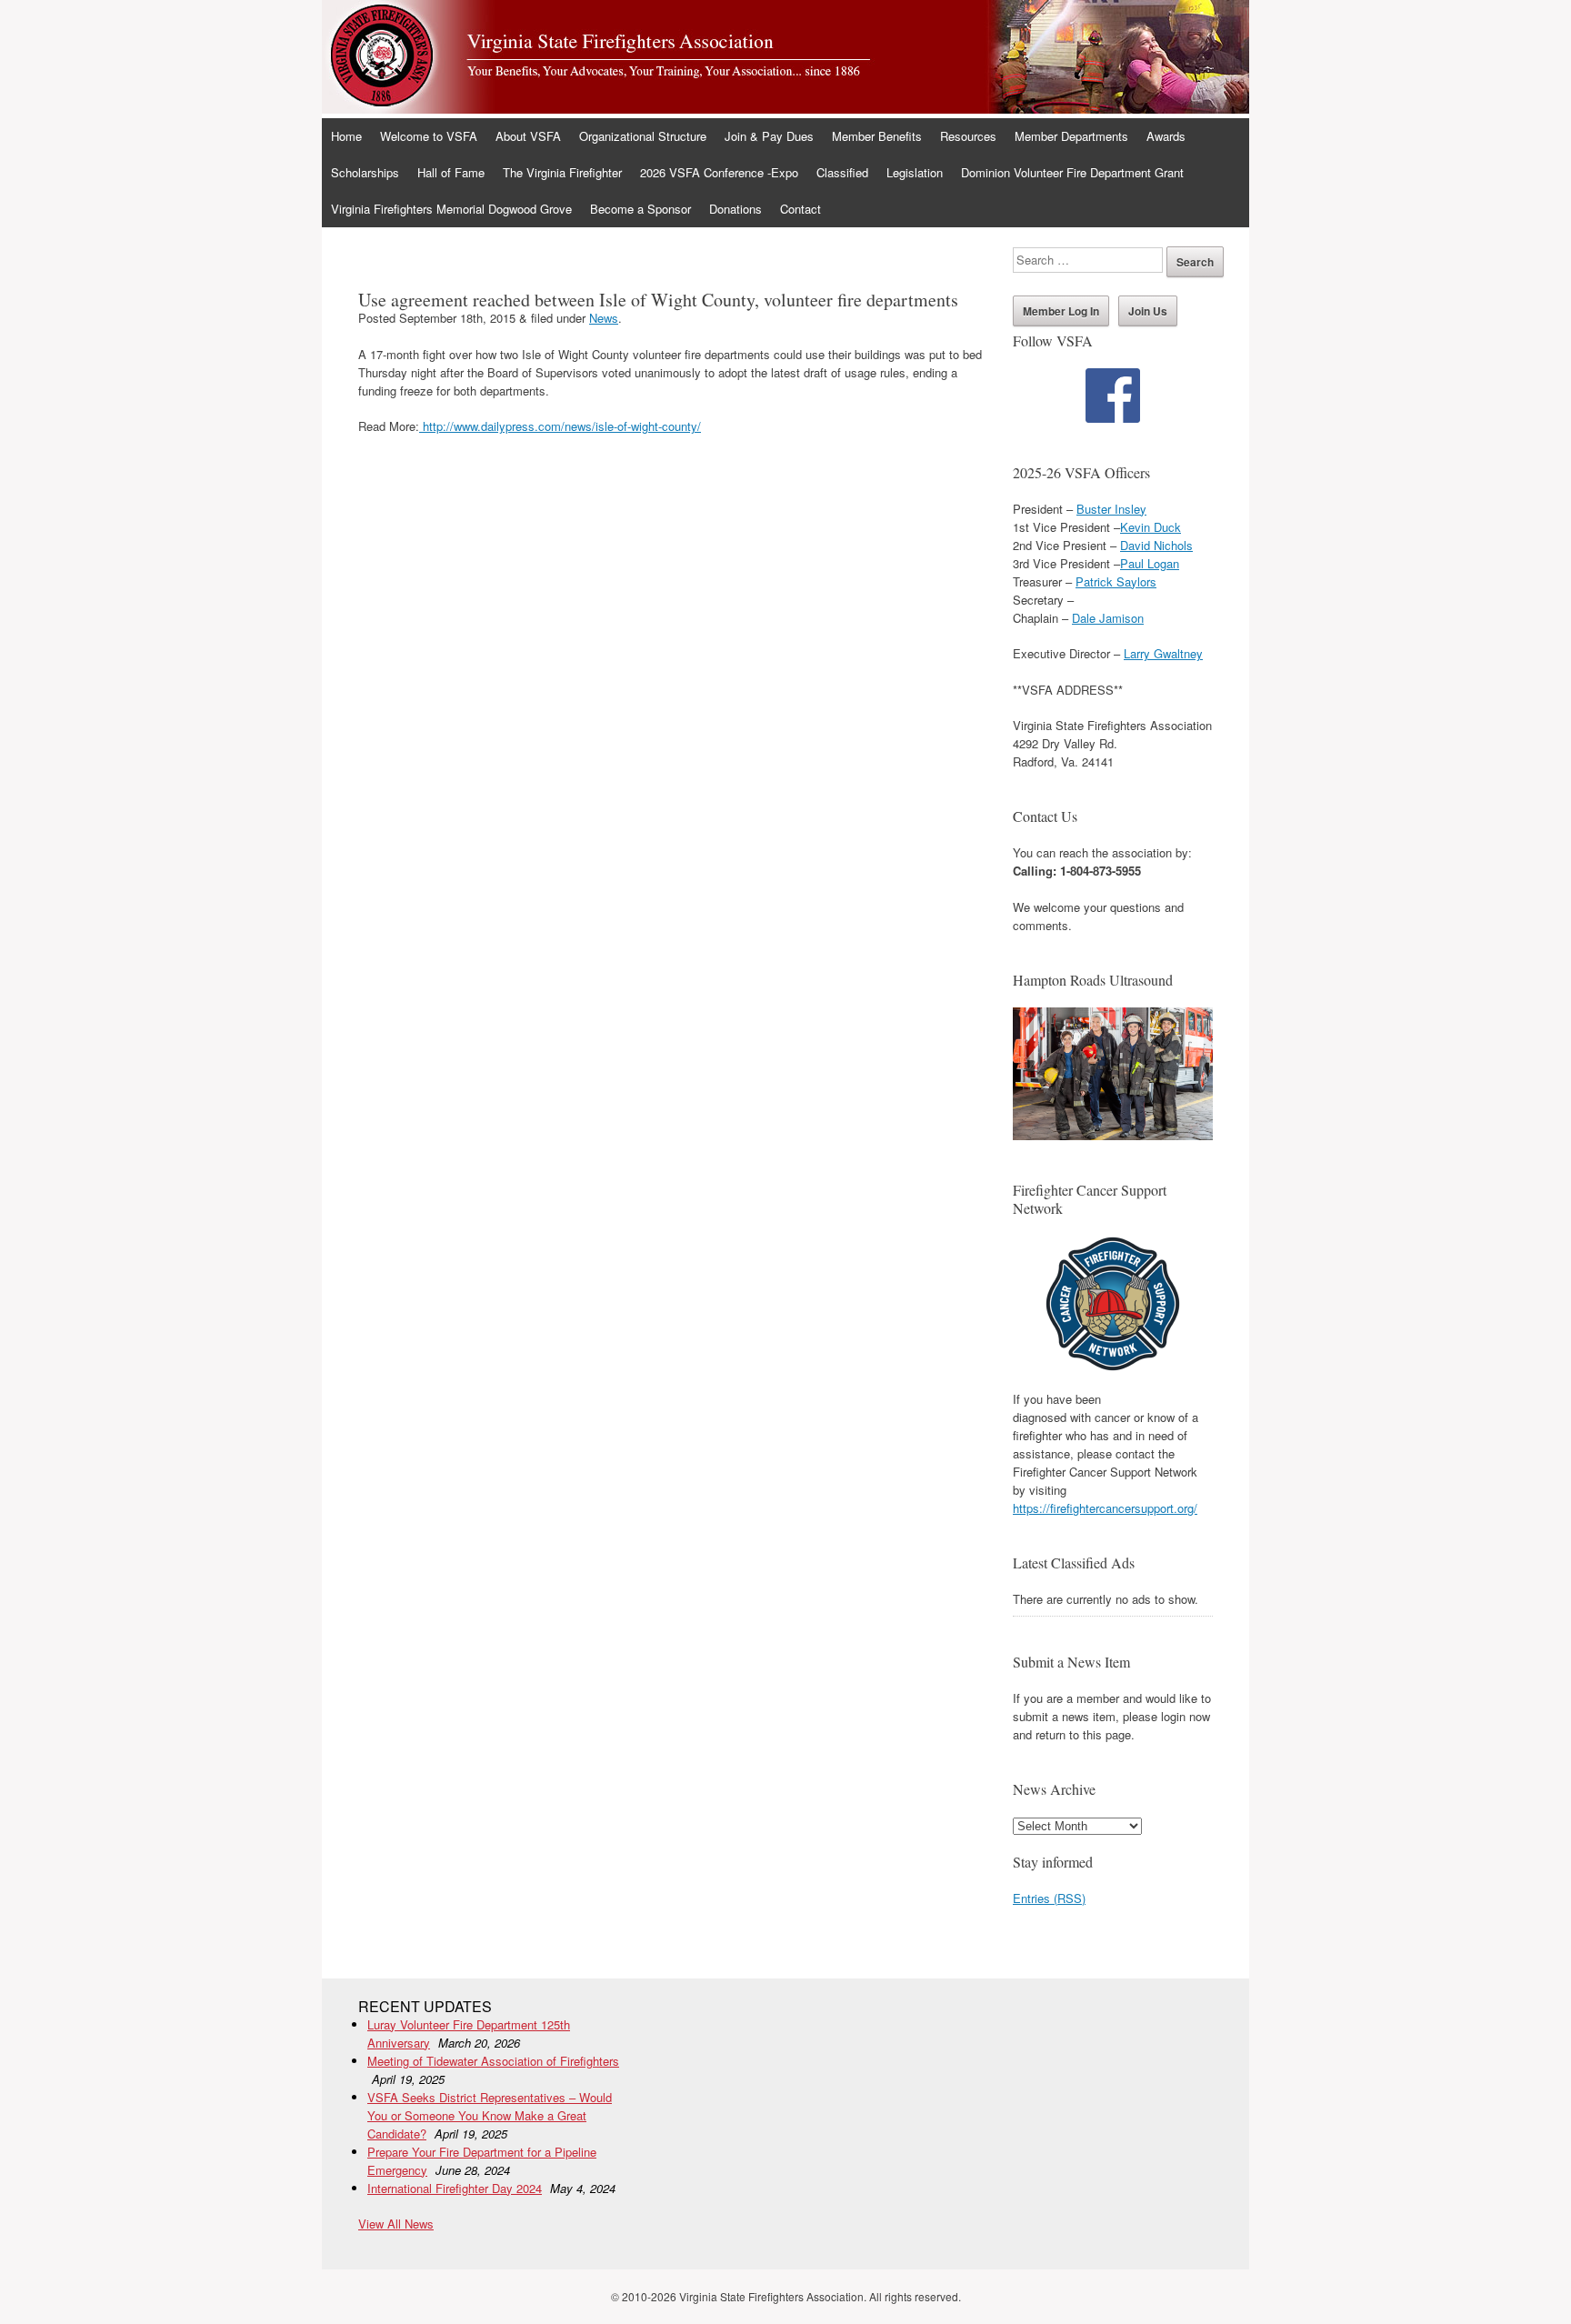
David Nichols (1156, 545)
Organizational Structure (643, 136)
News (604, 318)
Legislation (915, 172)
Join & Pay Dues (769, 136)
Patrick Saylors (1116, 581)
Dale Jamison (1108, 618)
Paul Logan (1150, 563)
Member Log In (1061, 311)
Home (346, 136)
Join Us (1148, 311)
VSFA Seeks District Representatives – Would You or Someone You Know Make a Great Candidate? (490, 2115)
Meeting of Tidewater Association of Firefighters (493, 2061)
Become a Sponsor (640, 209)
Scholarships (365, 172)
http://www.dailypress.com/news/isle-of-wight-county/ (560, 426)
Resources (968, 136)
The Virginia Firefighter (562, 172)
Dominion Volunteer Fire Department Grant (1072, 172)
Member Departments (1071, 136)
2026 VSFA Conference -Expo (719, 172)
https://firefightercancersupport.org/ (1105, 1508)
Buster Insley (1111, 509)
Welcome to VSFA (429, 136)
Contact (801, 209)
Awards (1166, 136)
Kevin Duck (1151, 527)
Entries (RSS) (1049, 1898)
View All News (396, 2224)
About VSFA (528, 136)
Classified (842, 172)
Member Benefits (877, 136)
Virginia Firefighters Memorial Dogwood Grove (451, 209)
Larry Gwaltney (1163, 653)
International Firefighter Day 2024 (455, 2188)
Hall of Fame (451, 172)
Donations (735, 209)
